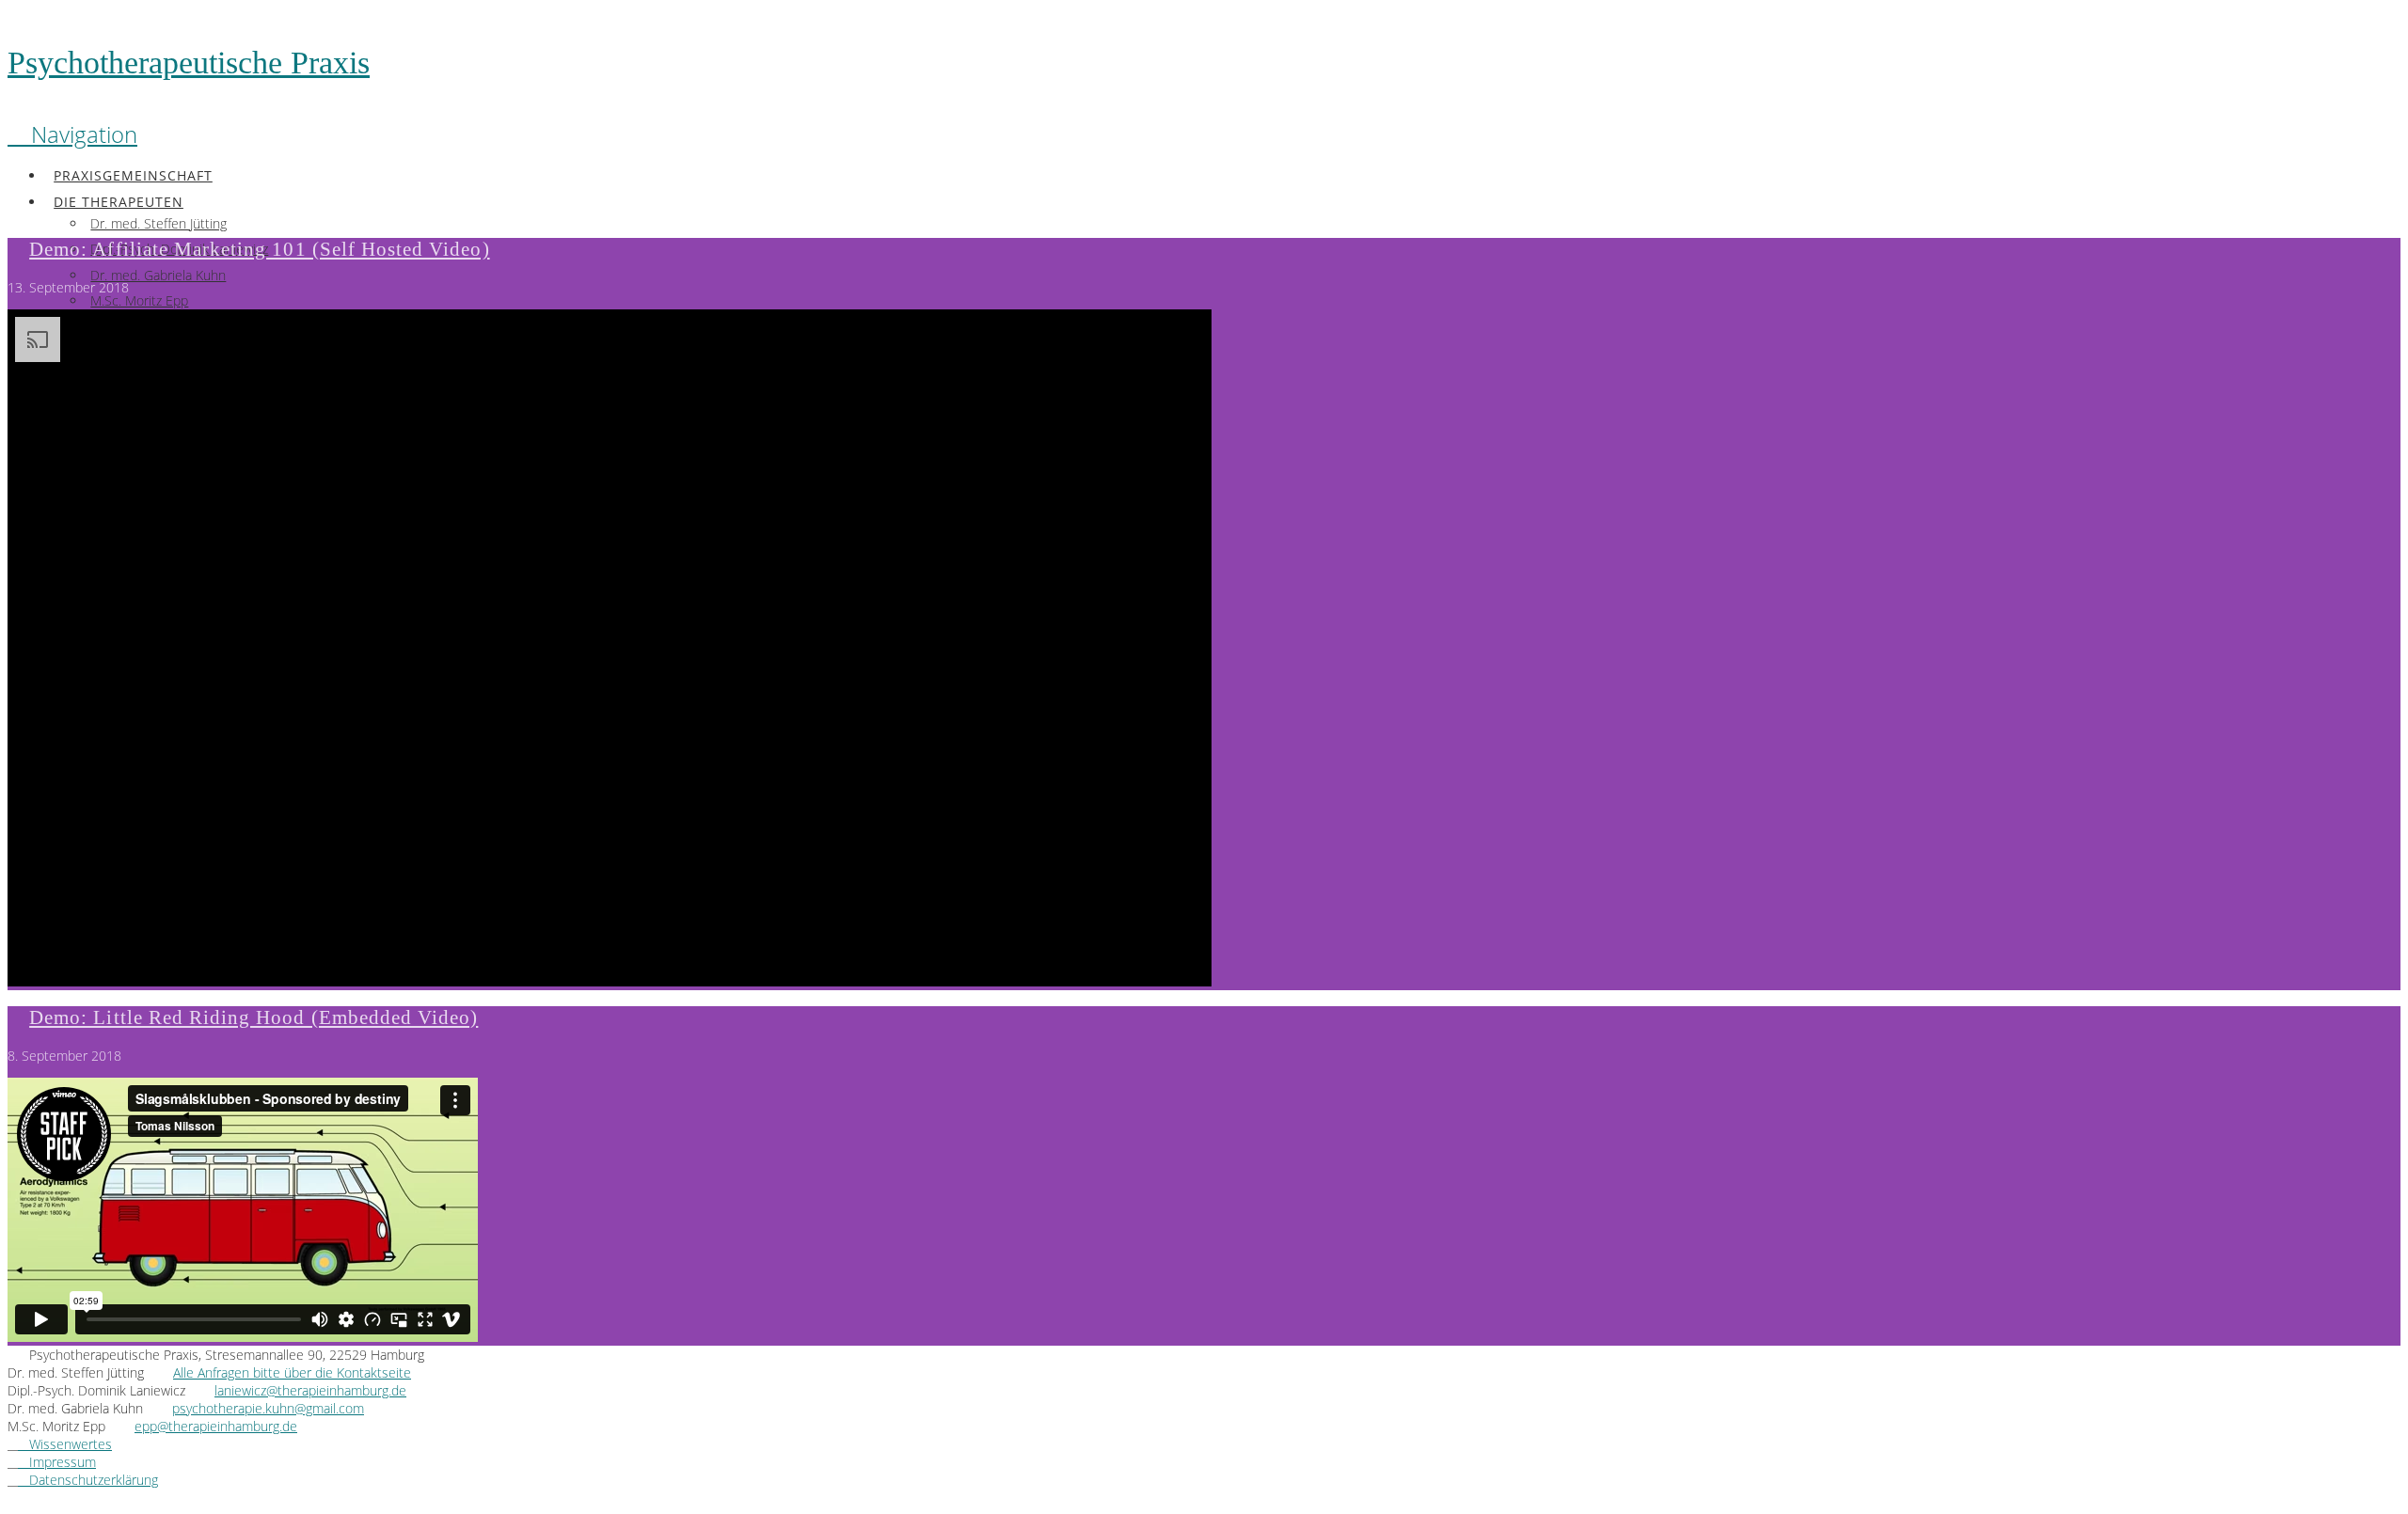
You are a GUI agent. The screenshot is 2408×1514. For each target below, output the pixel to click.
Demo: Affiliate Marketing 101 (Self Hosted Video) (259, 249)
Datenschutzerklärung (88, 1480)
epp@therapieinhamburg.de (216, 1426)
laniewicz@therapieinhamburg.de (310, 1390)
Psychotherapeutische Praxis (189, 63)
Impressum (57, 1462)
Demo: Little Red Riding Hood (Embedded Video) (253, 1017)
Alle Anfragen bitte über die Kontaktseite (292, 1372)
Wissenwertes (65, 1444)
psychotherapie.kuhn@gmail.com (268, 1408)
